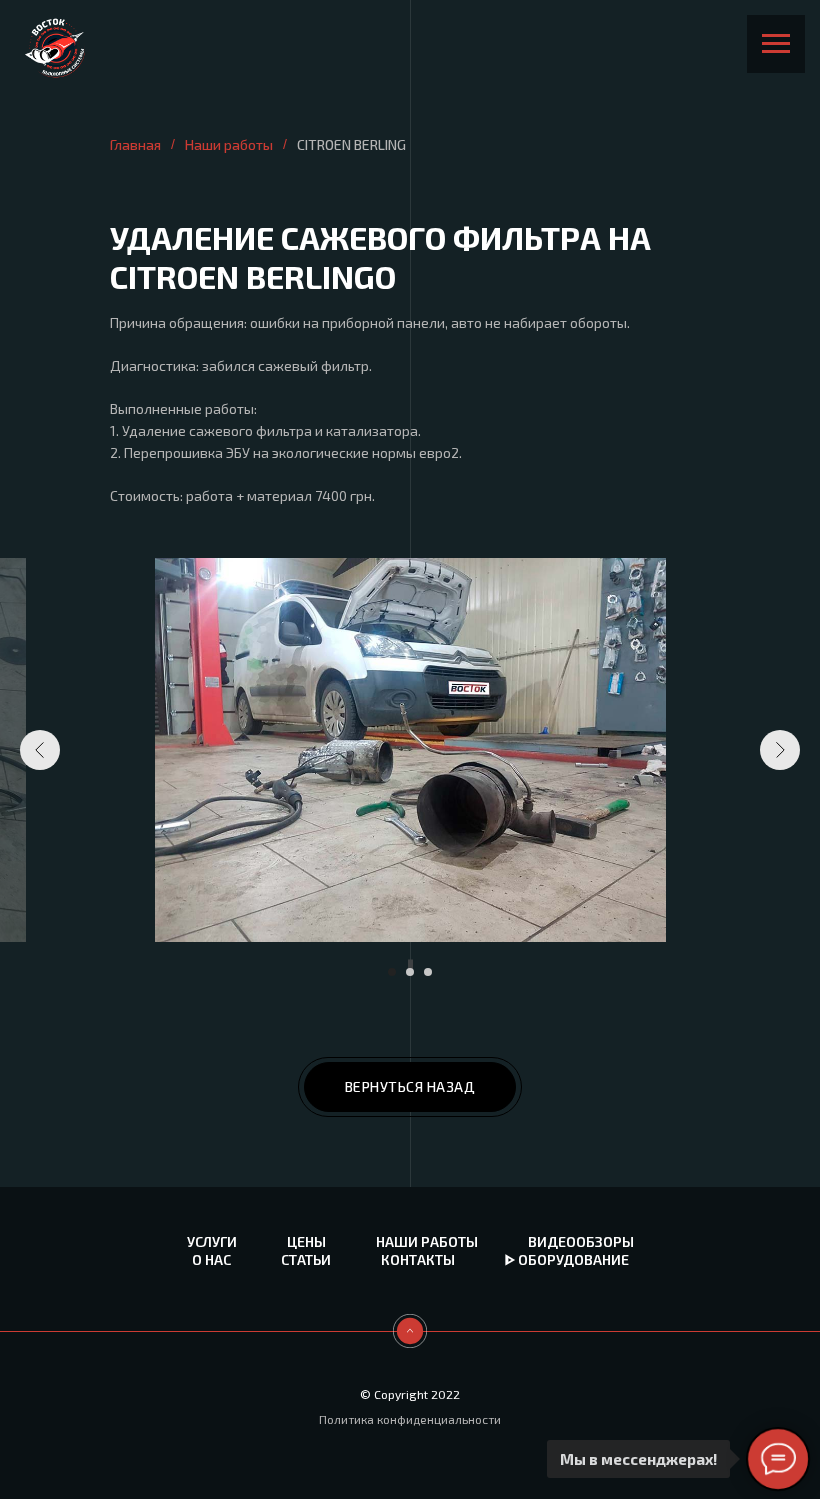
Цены (306, 1241)
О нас (211, 1259)
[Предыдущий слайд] (40, 750)
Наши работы (229, 144)
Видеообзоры (581, 1241)
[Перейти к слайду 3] (428, 972)
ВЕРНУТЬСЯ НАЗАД (410, 1086)
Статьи (306, 1259)
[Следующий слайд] (780, 750)
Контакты (418, 1259)
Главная (135, 144)
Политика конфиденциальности (410, 1419)
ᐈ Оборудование (567, 1259)
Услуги (212, 1241)
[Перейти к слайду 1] (392, 972)
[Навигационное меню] (776, 44)
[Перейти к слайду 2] (410, 972)
